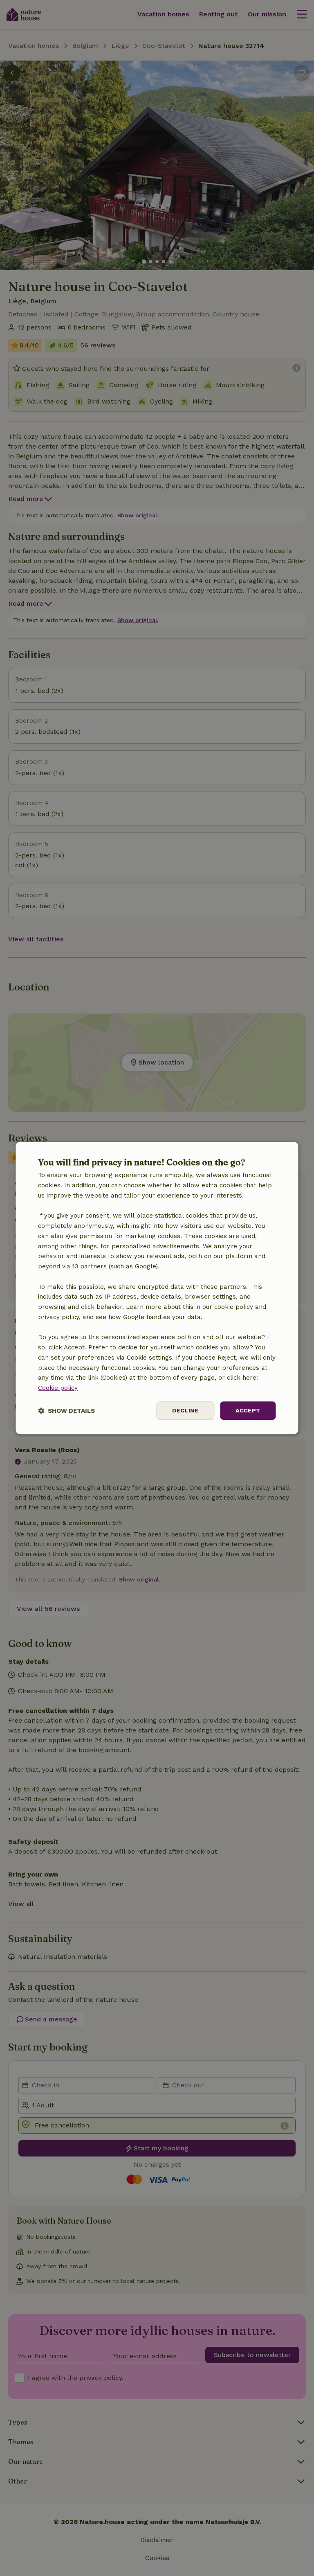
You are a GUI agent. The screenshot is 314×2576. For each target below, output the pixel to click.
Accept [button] (248, 1410)
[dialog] (157, 1288)
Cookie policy (58, 1388)
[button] (66, 1411)
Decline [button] (185, 1410)
